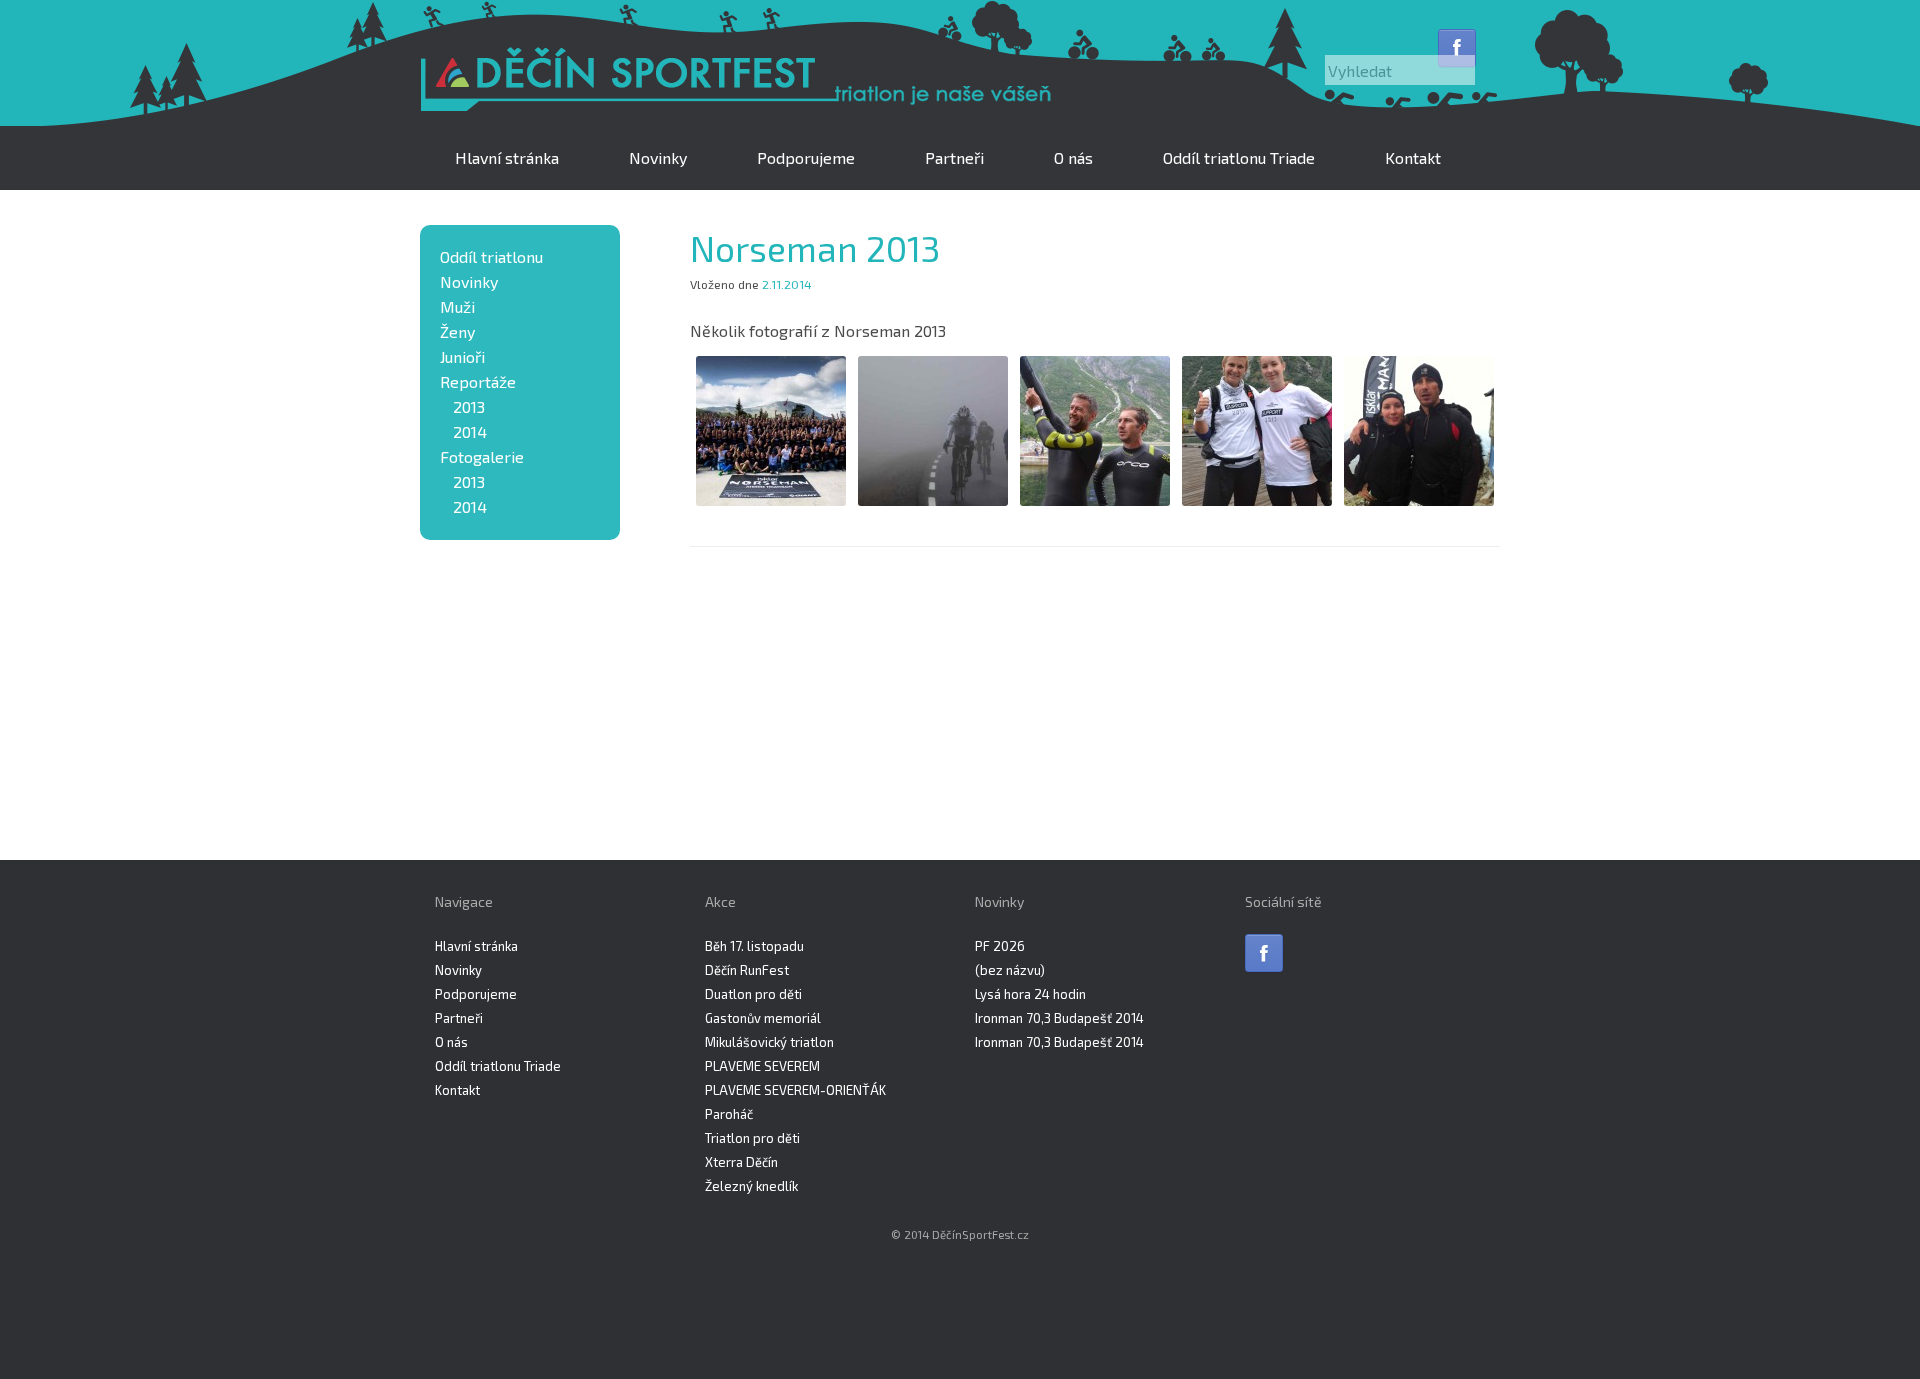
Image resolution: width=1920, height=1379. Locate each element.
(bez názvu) (1010, 970)
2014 (470, 431)
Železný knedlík (751, 1186)
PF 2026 (1000, 946)
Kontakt (1413, 157)
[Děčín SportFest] (740, 81)
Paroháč (729, 1114)
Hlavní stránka (507, 157)
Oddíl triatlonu (491, 256)
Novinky (658, 157)
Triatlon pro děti (752, 1138)
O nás (1073, 157)
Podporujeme (806, 157)
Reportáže (478, 381)
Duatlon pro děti (753, 994)
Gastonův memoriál (763, 1018)
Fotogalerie (482, 456)
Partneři (954, 157)
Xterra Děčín (741, 1162)
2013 (469, 406)
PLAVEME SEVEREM (762, 1066)
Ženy (457, 331)
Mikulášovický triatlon (769, 1042)
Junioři (462, 356)
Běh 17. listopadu (754, 946)
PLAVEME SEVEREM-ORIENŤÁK (795, 1090)
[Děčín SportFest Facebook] (1457, 48)
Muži (457, 306)
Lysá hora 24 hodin (1030, 994)
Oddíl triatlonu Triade (1239, 157)
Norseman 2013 (815, 248)
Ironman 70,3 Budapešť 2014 (1059, 1018)
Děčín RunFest (747, 970)
